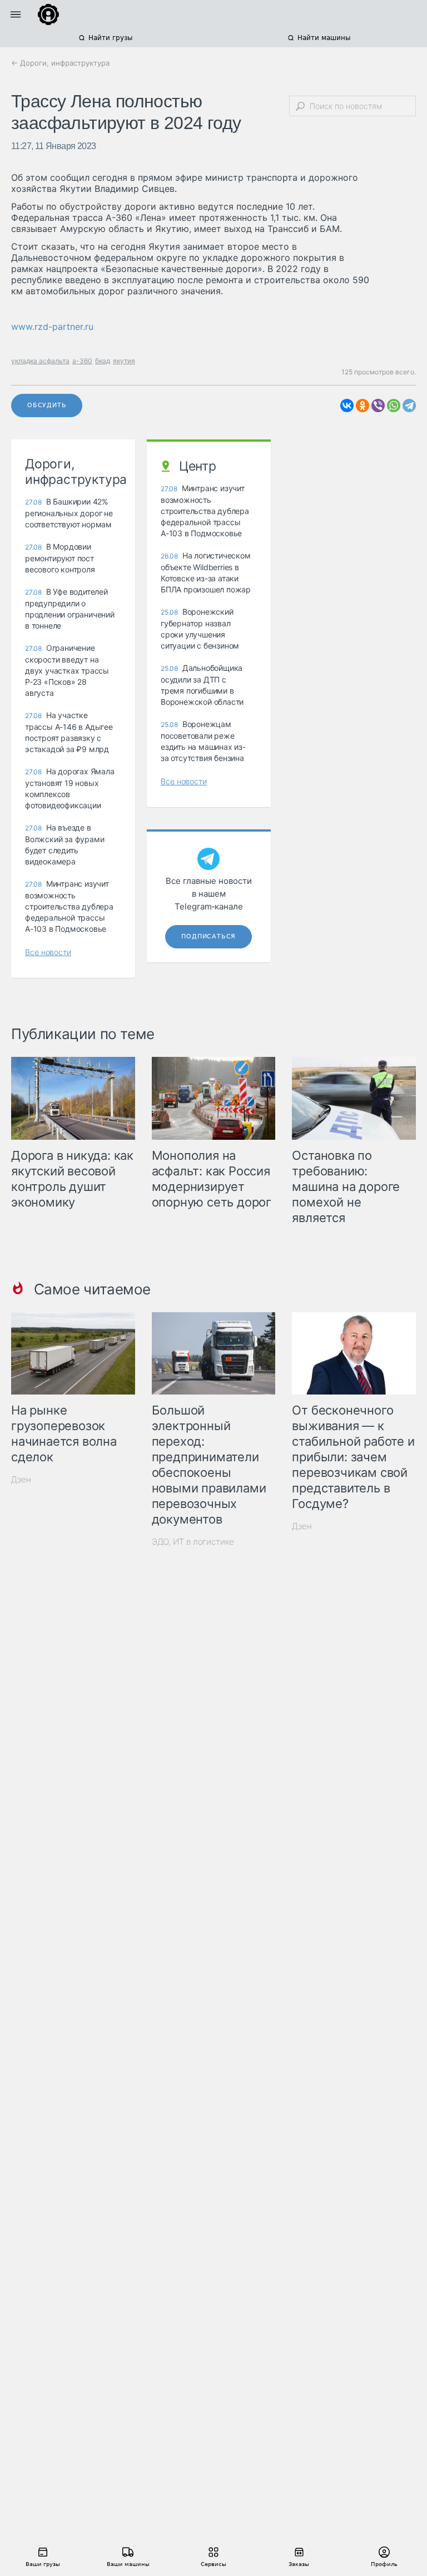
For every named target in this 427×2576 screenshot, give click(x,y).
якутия (124, 361)
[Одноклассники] (363, 406)
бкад (103, 361)
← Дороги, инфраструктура (60, 63)
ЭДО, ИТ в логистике (193, 1542)
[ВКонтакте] (347, 406)
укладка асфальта (40, 361)
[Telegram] (409, 406)
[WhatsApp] (394, 406)
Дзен (21, 1479)
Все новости (48, 952)
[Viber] (378, 406)
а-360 (82, 361)
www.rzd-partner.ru (52, 327)
